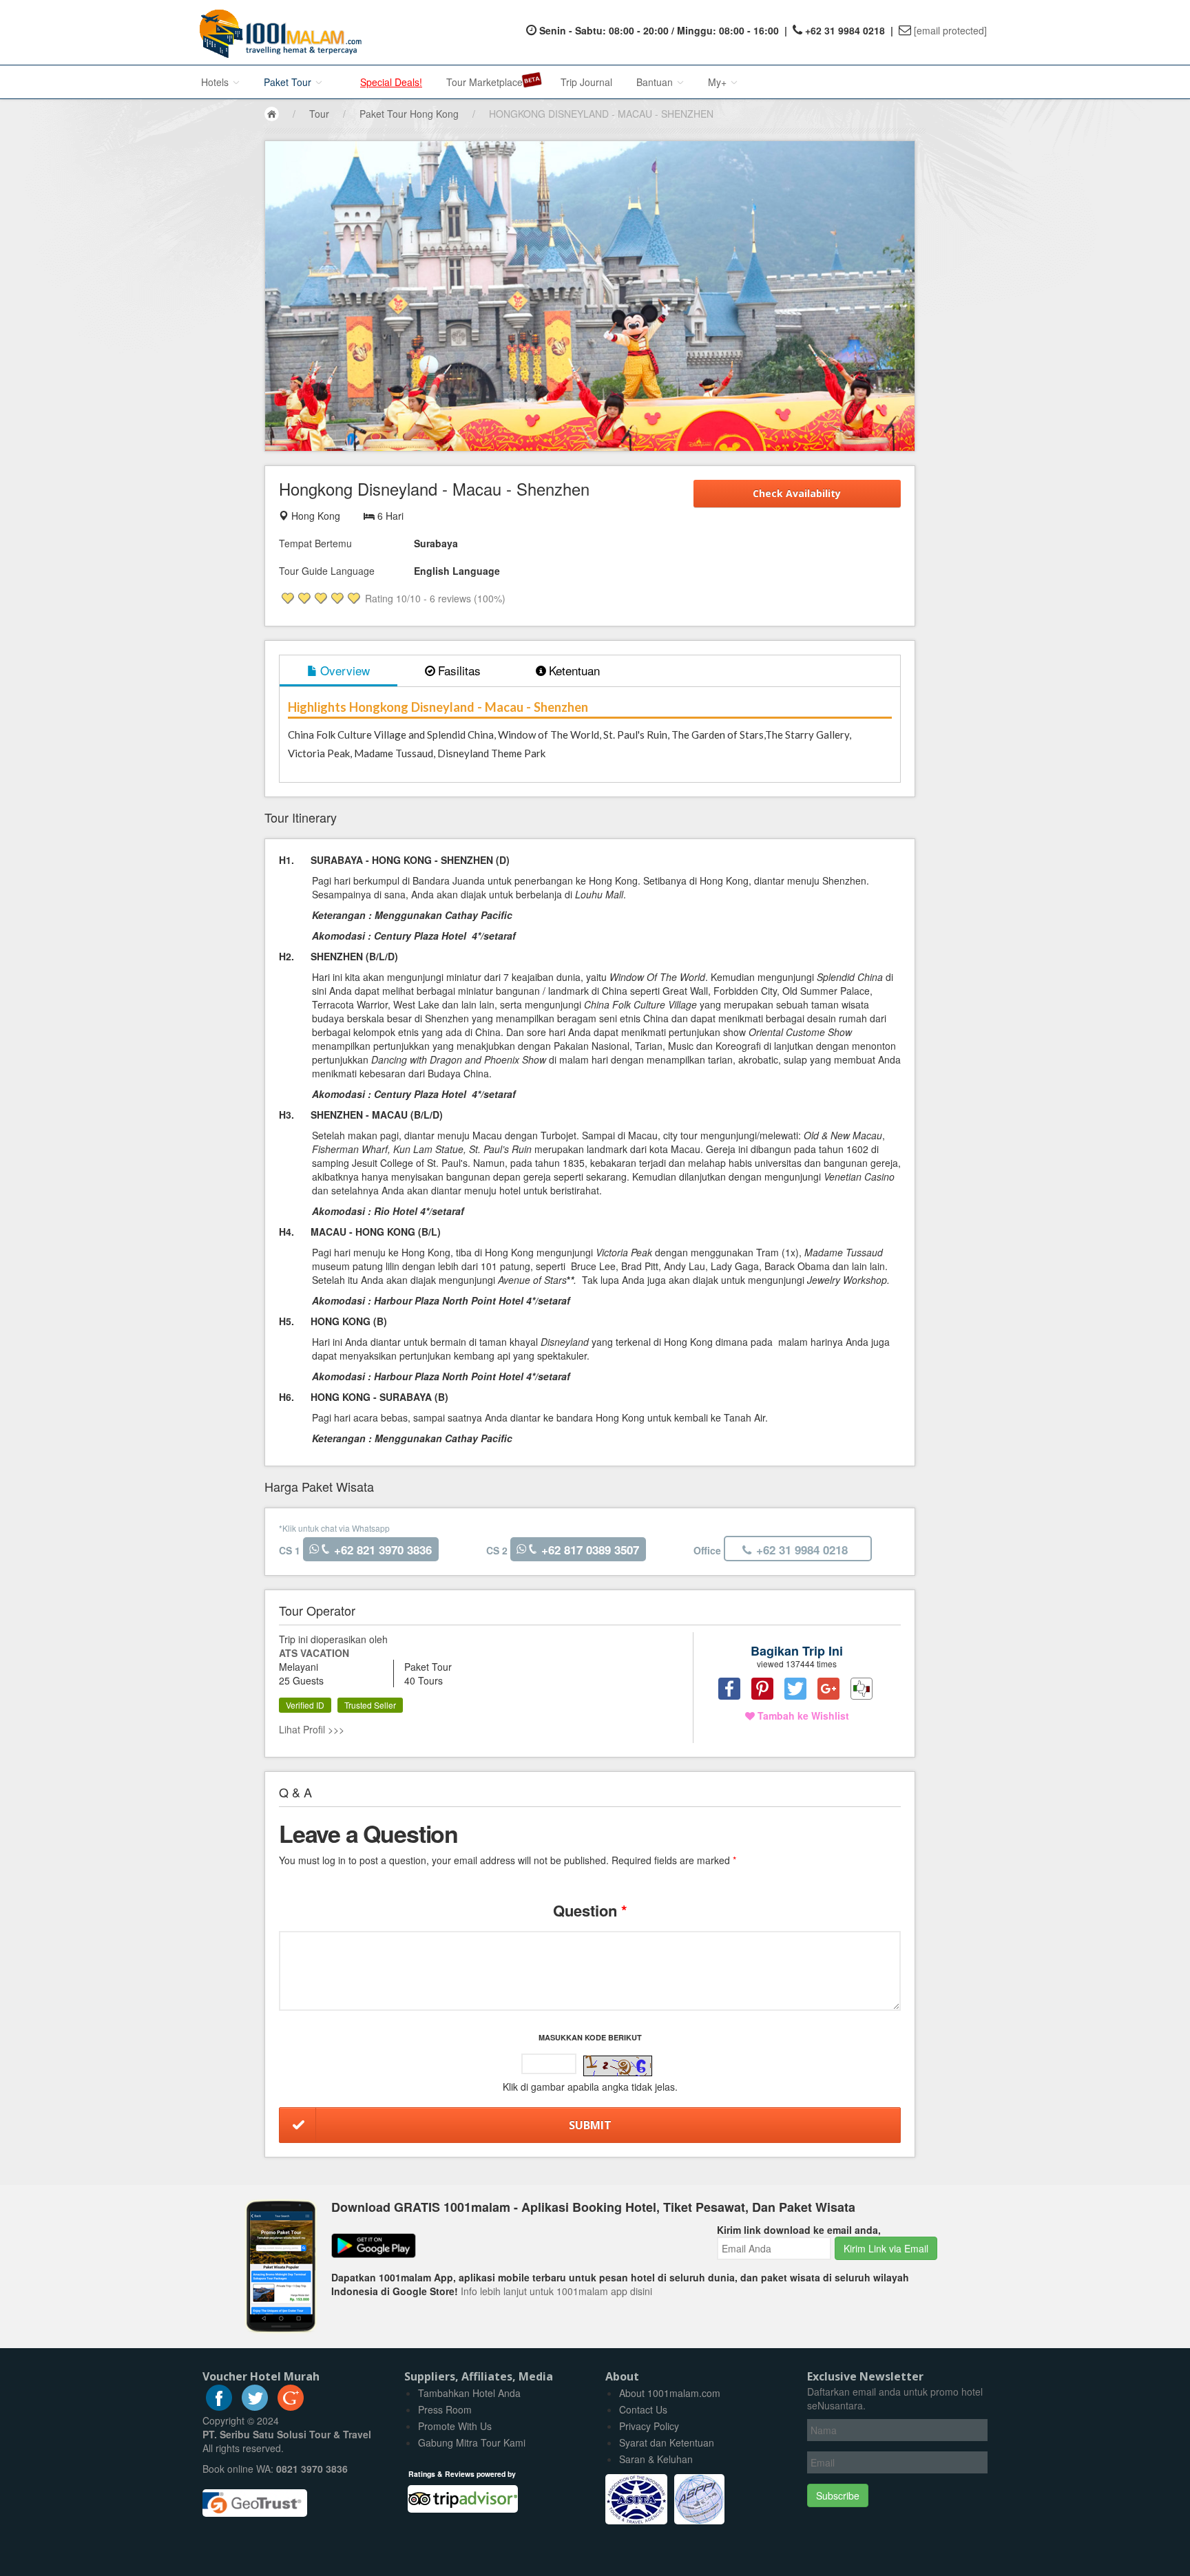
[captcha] (618, 2066)
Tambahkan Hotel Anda (469, 2393)
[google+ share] (828, 1689)
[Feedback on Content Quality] (862, 1689)
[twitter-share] (795, 1689)
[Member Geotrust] (255, 2498)
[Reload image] (618, 2066)
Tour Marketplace (484, 82)
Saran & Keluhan (656, 2459)
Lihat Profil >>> (312, 1729)
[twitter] (255, 2407)
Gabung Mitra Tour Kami (472, 2442)
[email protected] (950, 30)
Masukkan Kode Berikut (590, 2037)
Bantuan (656, 82)
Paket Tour (289, 82)
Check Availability (797, 493)
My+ (719, 82)
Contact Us (643, 2409)
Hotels (216, 82)
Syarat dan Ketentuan (667, 2442)
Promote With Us (455, 2426)
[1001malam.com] (277, 32)
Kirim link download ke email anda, (799, 2230)
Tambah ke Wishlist (802, 1715)
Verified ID (305, 1705)
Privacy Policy (649, 2426)
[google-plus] (291, 2407)
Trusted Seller (370, 1705)
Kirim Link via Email (886, 2248)
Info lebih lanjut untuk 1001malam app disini (556, 2291)
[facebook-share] (729, 1689)
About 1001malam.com (670, 2393)
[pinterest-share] (762, 1689)
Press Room (445, 2409)
